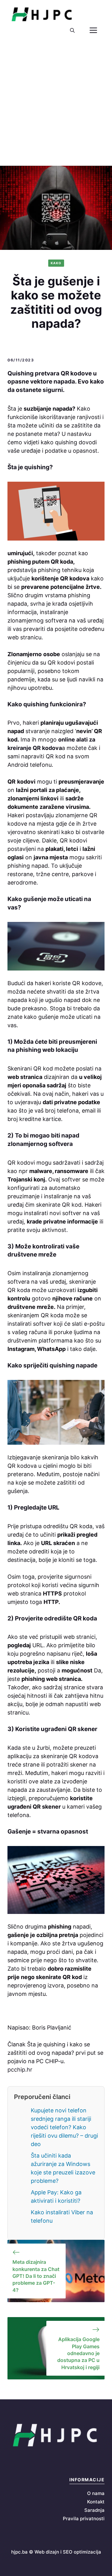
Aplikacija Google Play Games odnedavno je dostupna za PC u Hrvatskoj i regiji (78, 2353)
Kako (56, 263)
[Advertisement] (56, 107)
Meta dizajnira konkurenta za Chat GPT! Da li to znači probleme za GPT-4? (36, 2276)
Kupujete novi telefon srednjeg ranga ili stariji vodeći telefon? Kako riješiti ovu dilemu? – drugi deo (64, 2127)
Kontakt (96, 2502)
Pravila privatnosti (84, 2519)
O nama (96, 2493)
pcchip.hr (20, 2070)
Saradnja (94, 2510)
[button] (72, 31)
